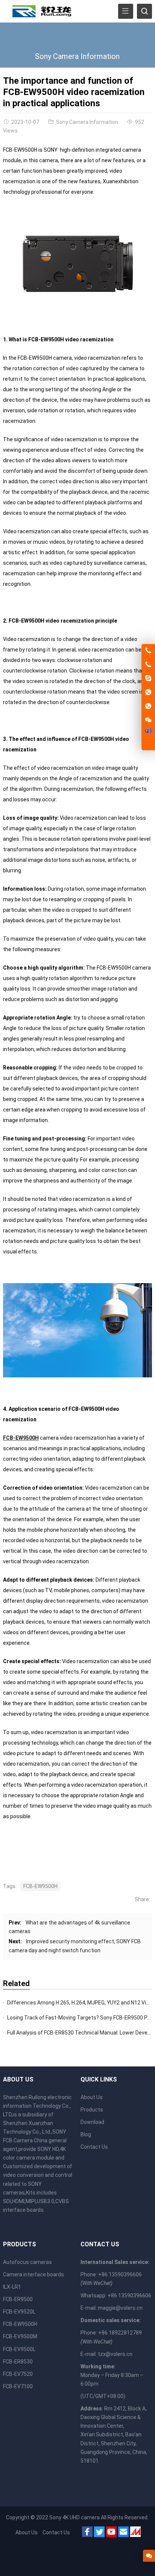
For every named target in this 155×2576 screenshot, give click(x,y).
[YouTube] (111, 2533)
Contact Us (94, 2147)
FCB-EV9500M (20, 2336)
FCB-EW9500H (21, 1438)
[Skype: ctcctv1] (148, 679)
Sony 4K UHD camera (74, 2517)
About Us (92, 2097)
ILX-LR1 (12, 2287)
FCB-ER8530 (18, 2362)
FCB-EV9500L (19, 2349)
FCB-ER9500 (18, 2299)
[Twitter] (99, 2533)
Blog (86, 2134)
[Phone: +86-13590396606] (148, 665)
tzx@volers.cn (115, 2354)
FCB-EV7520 (18, 2374)
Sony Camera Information (77, 56)
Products (92, 2110)
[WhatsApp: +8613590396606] (148, 692)
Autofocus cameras (27, 2262)
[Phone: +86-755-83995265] (148, 651)
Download (92, 2122)
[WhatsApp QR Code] (148, 706)
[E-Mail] (123, 2533)
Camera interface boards (33, 2274)
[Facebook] (87, 2533)
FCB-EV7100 (18, 2386)
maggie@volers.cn (120, 2308)
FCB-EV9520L (19, 2312)
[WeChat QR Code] (148, 720)
